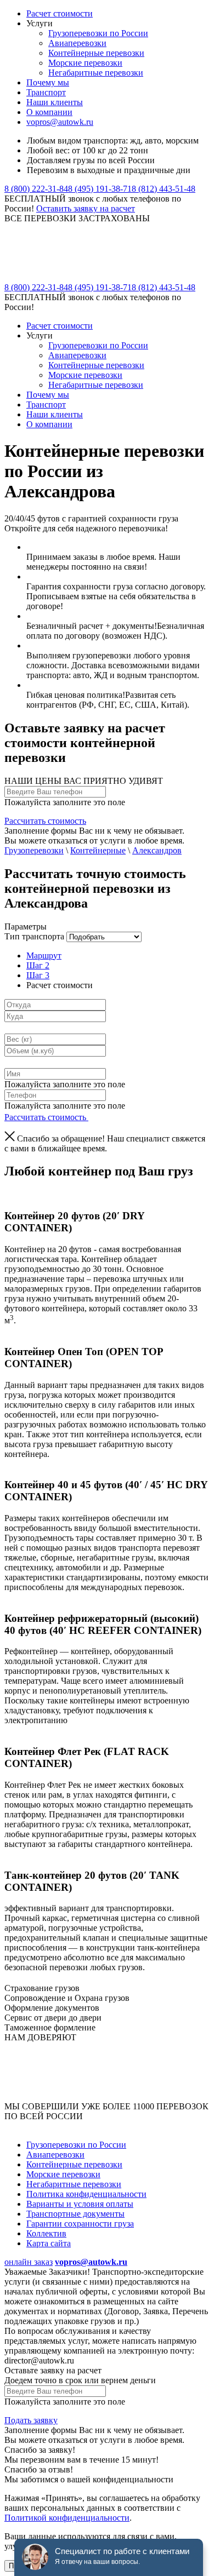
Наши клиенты (55, 102)
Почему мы (48, 82)
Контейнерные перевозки (96, 53)
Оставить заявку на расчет (86, 208)
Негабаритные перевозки (96, 73)
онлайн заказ (29, 2262)
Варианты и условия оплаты (80, 2204)
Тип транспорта (34, 936)
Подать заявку (31, 2420)
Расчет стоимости (60, 13)
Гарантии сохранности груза (80, 2224)
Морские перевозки (85, 63)
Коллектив (46, 2233)
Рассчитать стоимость (45, 821)
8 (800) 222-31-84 (36, 189)
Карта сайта (49, 2243)
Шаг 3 (38, 975)
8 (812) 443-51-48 (164, 189)
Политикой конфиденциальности (67, 2518)
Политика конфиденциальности (86, 2194)
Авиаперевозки (77, 43)
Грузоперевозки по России (98, 33)
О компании (49, 112)
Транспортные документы (75, 2214)
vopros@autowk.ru (60, 122)
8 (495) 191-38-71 (100, 189)
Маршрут (44, 956)
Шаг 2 (38, 965)
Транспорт (46, 92)
